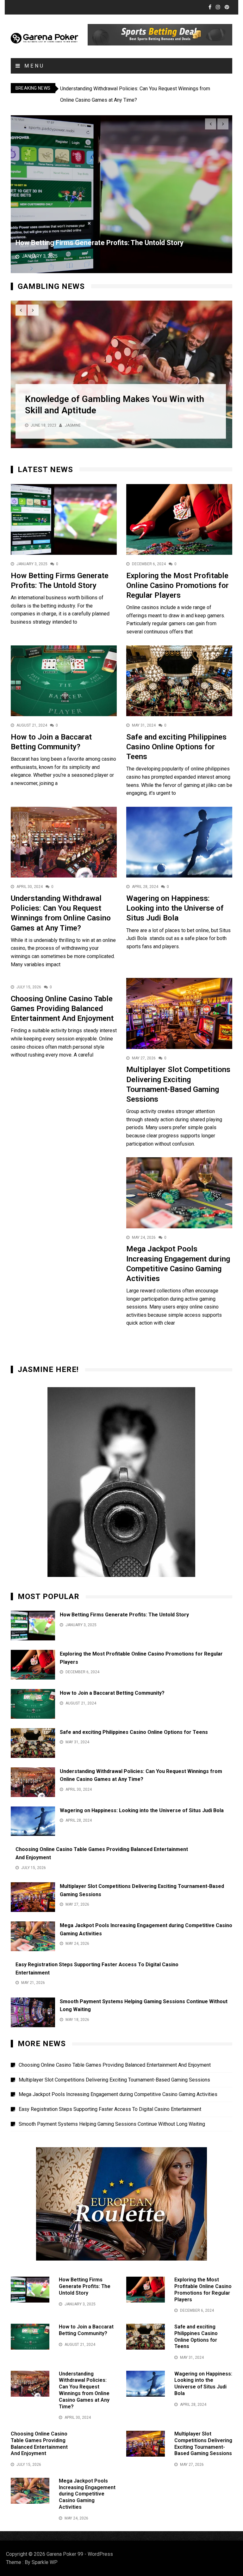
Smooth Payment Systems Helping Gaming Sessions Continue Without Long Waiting (112, 2124)
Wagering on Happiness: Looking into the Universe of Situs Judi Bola (175, 908)
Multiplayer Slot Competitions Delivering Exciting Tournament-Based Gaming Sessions (114, 2080)
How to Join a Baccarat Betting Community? (112, 1693)
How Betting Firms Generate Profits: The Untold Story (100, 243)
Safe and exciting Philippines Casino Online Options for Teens (176, 747)
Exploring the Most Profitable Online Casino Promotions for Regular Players (178, 585)
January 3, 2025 (40, 256)
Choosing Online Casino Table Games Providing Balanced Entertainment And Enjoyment (62, 1009)
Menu (33, 66)
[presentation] (211, 124)
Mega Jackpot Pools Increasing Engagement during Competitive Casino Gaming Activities (118, 2094)
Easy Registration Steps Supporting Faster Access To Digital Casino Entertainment (110, 2109)
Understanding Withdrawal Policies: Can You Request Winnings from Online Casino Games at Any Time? (84, 2390)
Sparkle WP (45, 2562)
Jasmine (73, 426)
